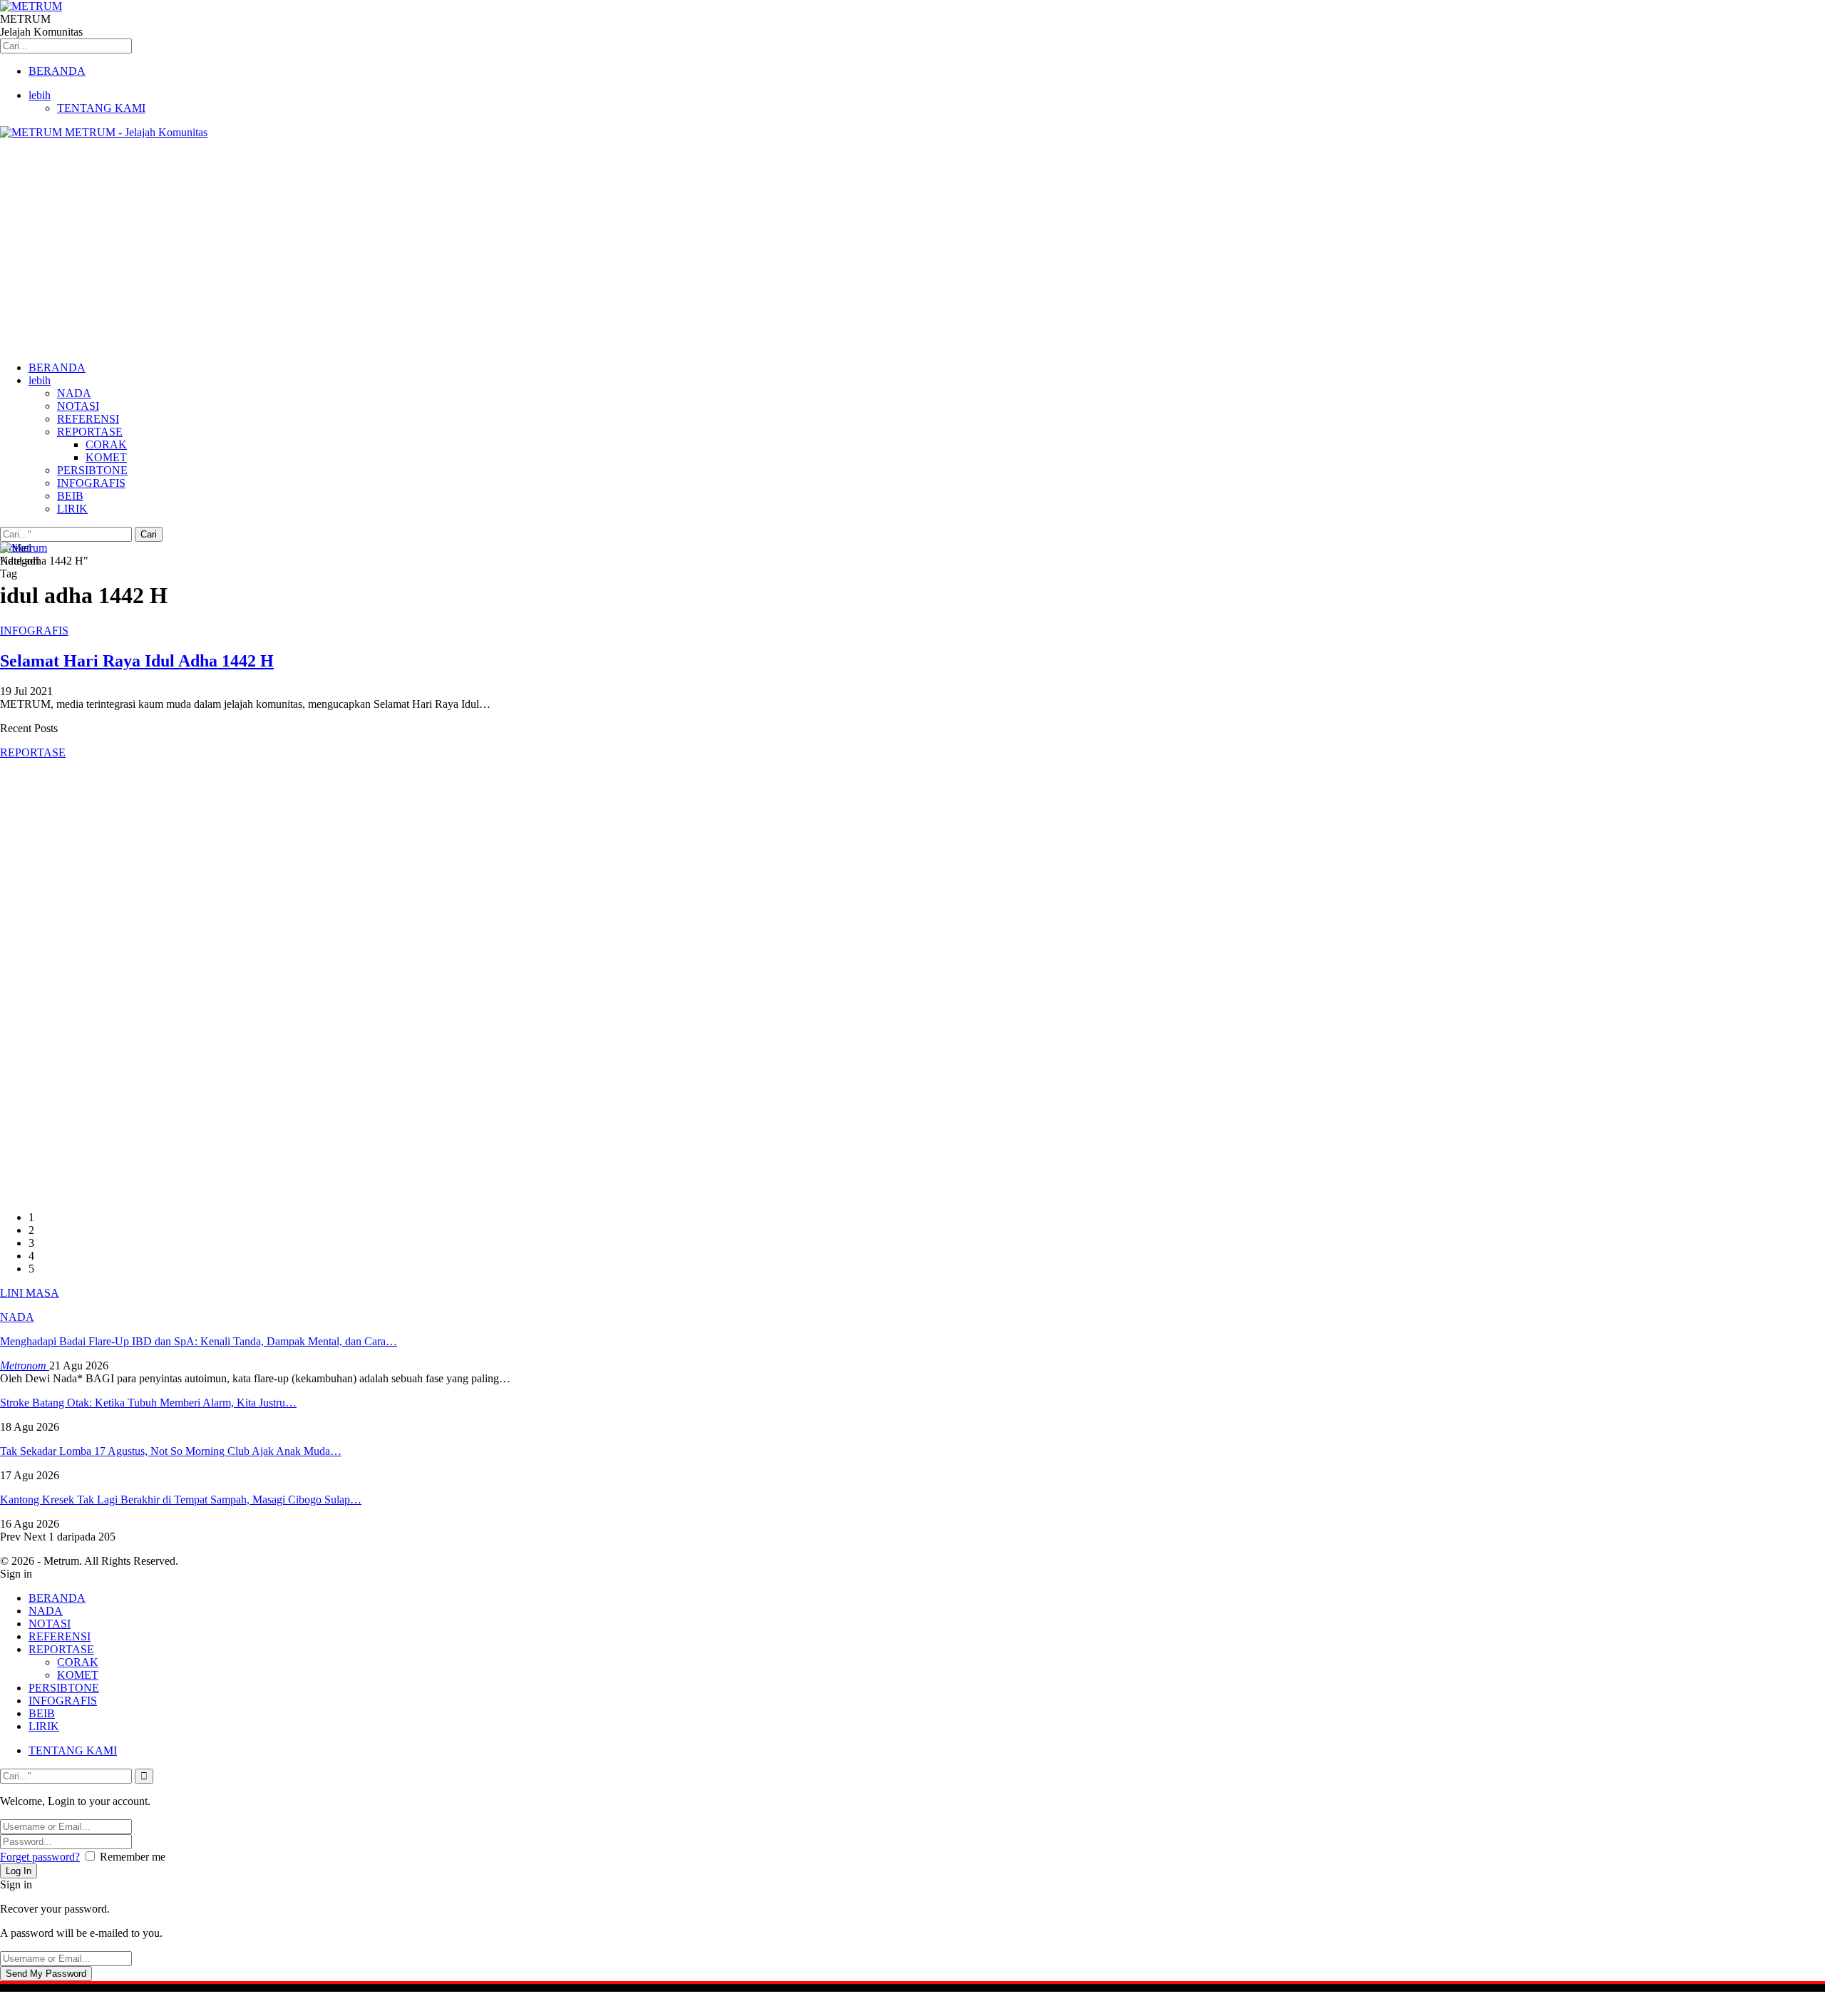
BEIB (70, 496)
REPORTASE (90, 432)
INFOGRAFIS (91, 483)
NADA (74, 393)
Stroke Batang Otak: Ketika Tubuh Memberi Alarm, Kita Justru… (148, 1403)
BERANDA (57, 71)
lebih (40, 95)
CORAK (106, 444)
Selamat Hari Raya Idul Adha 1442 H (137, 661)
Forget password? (40, 1857)
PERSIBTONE (92, 470)
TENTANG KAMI (101, 108)
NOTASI (78, 406)
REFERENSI (88, 419)
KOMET (106, 457)
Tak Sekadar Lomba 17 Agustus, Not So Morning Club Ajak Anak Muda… (171, 1451)
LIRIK (72, 509)
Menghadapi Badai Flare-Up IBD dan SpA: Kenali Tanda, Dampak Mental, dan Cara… (199, 1341)
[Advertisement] (912, 250)
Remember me (133, 1857)
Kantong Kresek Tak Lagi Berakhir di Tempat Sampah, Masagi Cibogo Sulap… (181, 1500)
